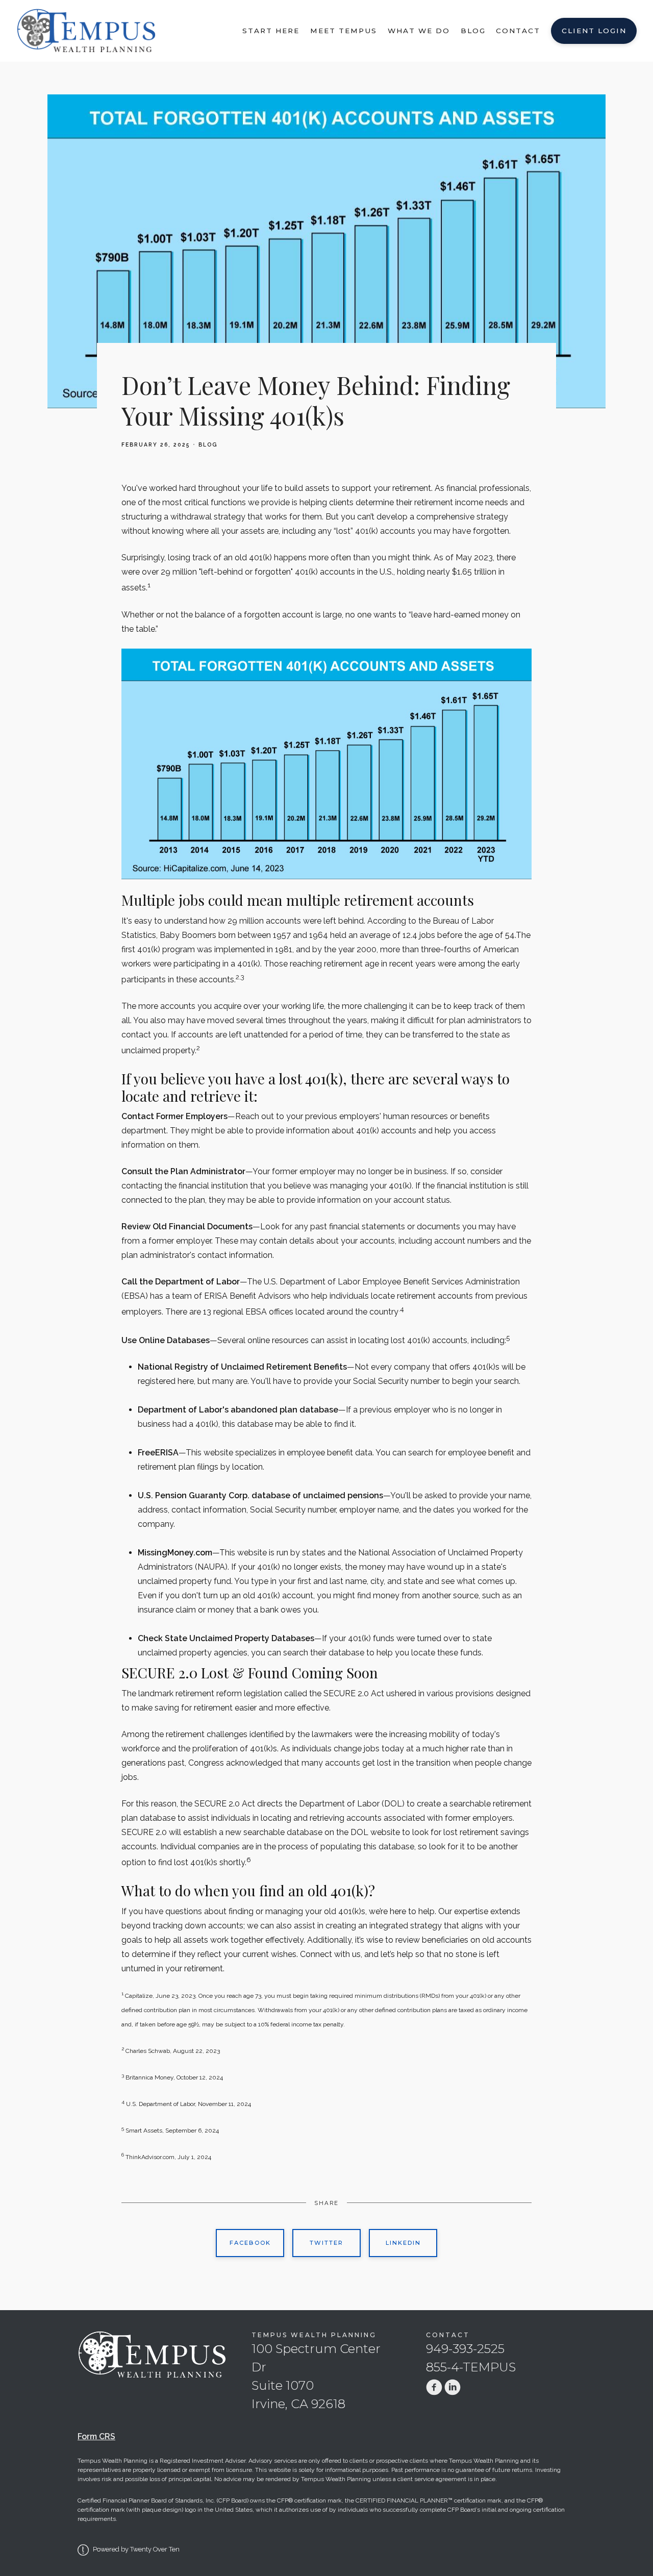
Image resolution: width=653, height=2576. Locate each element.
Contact (518, 31)
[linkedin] (453, 2387)
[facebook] (434, 2387)
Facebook (250, 2243)
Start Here (271, 31)
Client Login (594, 31)
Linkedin (403, 2243)
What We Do (419, 31)
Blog (473, 31)
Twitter (326, 2243)
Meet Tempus (344, 31)
